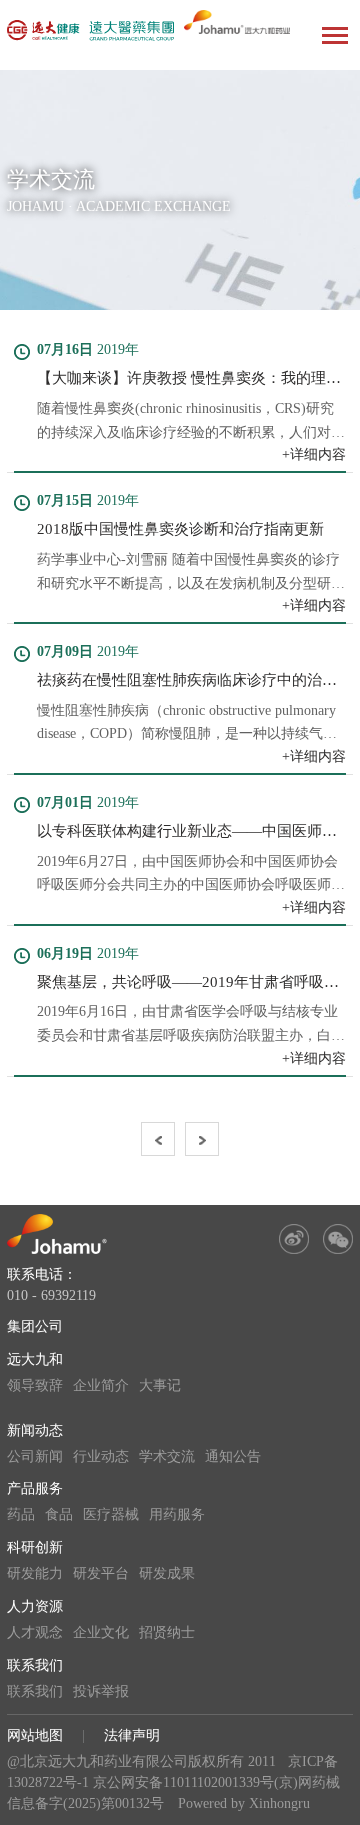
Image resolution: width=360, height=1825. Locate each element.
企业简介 (101, 1385)
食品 (59, 1514)
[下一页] (202, 1139)
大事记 (160, 1385)
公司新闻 (35, 1456)
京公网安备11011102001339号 (183, 1782)
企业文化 (101, 1632)
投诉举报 (101, 1691)
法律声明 (132, 1735)
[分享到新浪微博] (294, 1239)
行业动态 (101, 1456)
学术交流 (167, 1456)
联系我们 (35, 1665)
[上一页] (158, 1139)
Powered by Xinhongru (244, 1803)
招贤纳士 (167, 1632)
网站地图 (35, 1735)
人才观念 (35, 1632)
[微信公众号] (338, 1239)
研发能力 (35, 1573)
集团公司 (35, 1326)
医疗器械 (111, 1514)
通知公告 (233, 1456)
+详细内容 (314, 454)
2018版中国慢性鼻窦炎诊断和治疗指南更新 (180, 529)
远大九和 (35, 1359)
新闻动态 (35, 1430)
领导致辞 (35, 1385)
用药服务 (177, 1514)
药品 (21, 1514)
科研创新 (35, 1547)
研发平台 (101, 1573)
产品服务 (35, 1488)
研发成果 (167, 1573)
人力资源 (35, 1606)
